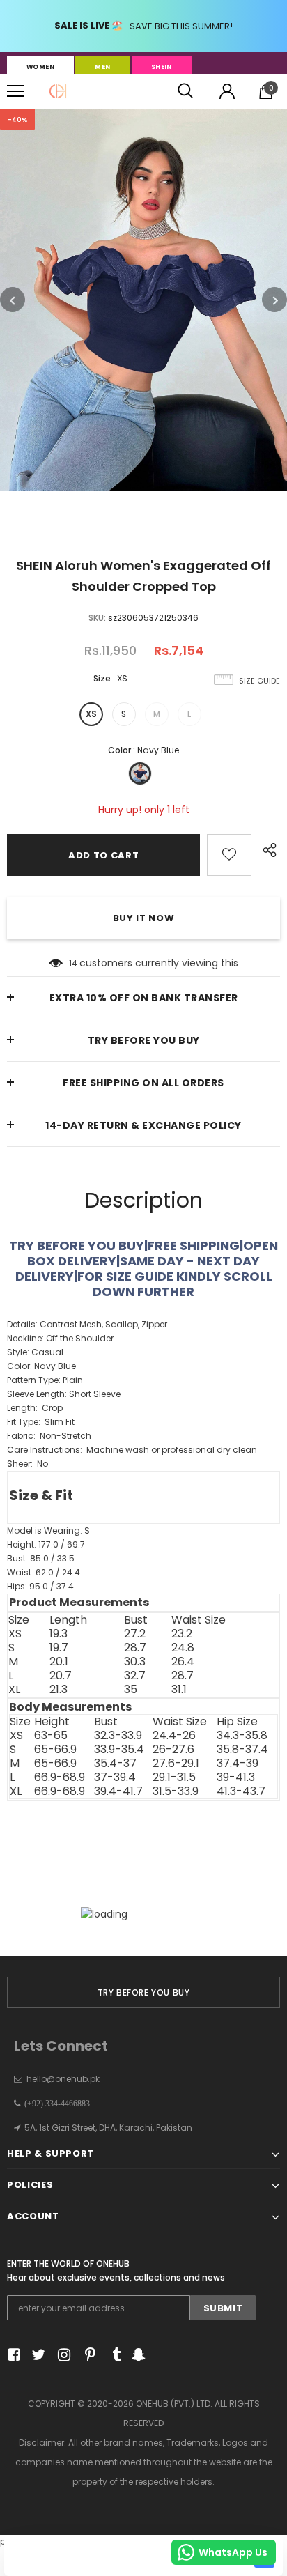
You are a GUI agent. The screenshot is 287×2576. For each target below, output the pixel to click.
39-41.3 (236, 1777)
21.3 (59, 1690)
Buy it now (144, 918)
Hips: (40, 1586)
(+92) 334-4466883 (55, 2104)
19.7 (59, 1648)
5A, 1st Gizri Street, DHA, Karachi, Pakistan (108, 2128)
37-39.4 (115, 1777)
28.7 (135, 1648)
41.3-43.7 (241, 1791)
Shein (162, 67)
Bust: (41, 1558)
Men (102, 67)
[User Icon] (227, 91)
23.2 (182, 1634)
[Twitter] (37, 2355)
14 (73, 963)
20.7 (61, 1676)
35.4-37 (115, 1764)
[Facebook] (11, 2355)
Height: (46, 1544)
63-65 (51, 1736)
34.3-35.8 (242, 1736)
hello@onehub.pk (63, 2079)
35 (131, 1690)
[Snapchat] (137, 2355)
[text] (143, 1465)
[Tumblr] (112, 2355)
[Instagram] (62, 2355)
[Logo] (58, 91)
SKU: (97, 618)
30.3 (135, 1662)
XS (91, 714)
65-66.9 (55, 1750)
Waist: (44, 1572)
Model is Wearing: (48, 1530)
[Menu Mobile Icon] (15, 91)
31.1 (179, 1690)
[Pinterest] (87, 2355)
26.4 (183, 1662)
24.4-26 (174, 1736)
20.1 (59, 1662)
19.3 (59, 1634)
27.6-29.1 (176, 1764)
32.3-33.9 (118, 1736)
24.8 (183, 1648)
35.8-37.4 (242, 1750)
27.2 (135, 1634)
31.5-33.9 (176, 1791)
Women (40, 67)
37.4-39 (238, 1764)
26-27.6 (173, 1750)
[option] (143, 300)
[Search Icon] (185, 91)
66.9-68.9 (60, 1777)
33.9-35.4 (119, 1750)
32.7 (135, 1676)
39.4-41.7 (118, 1791)
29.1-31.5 (174, 1777)
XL (14, 1690)
